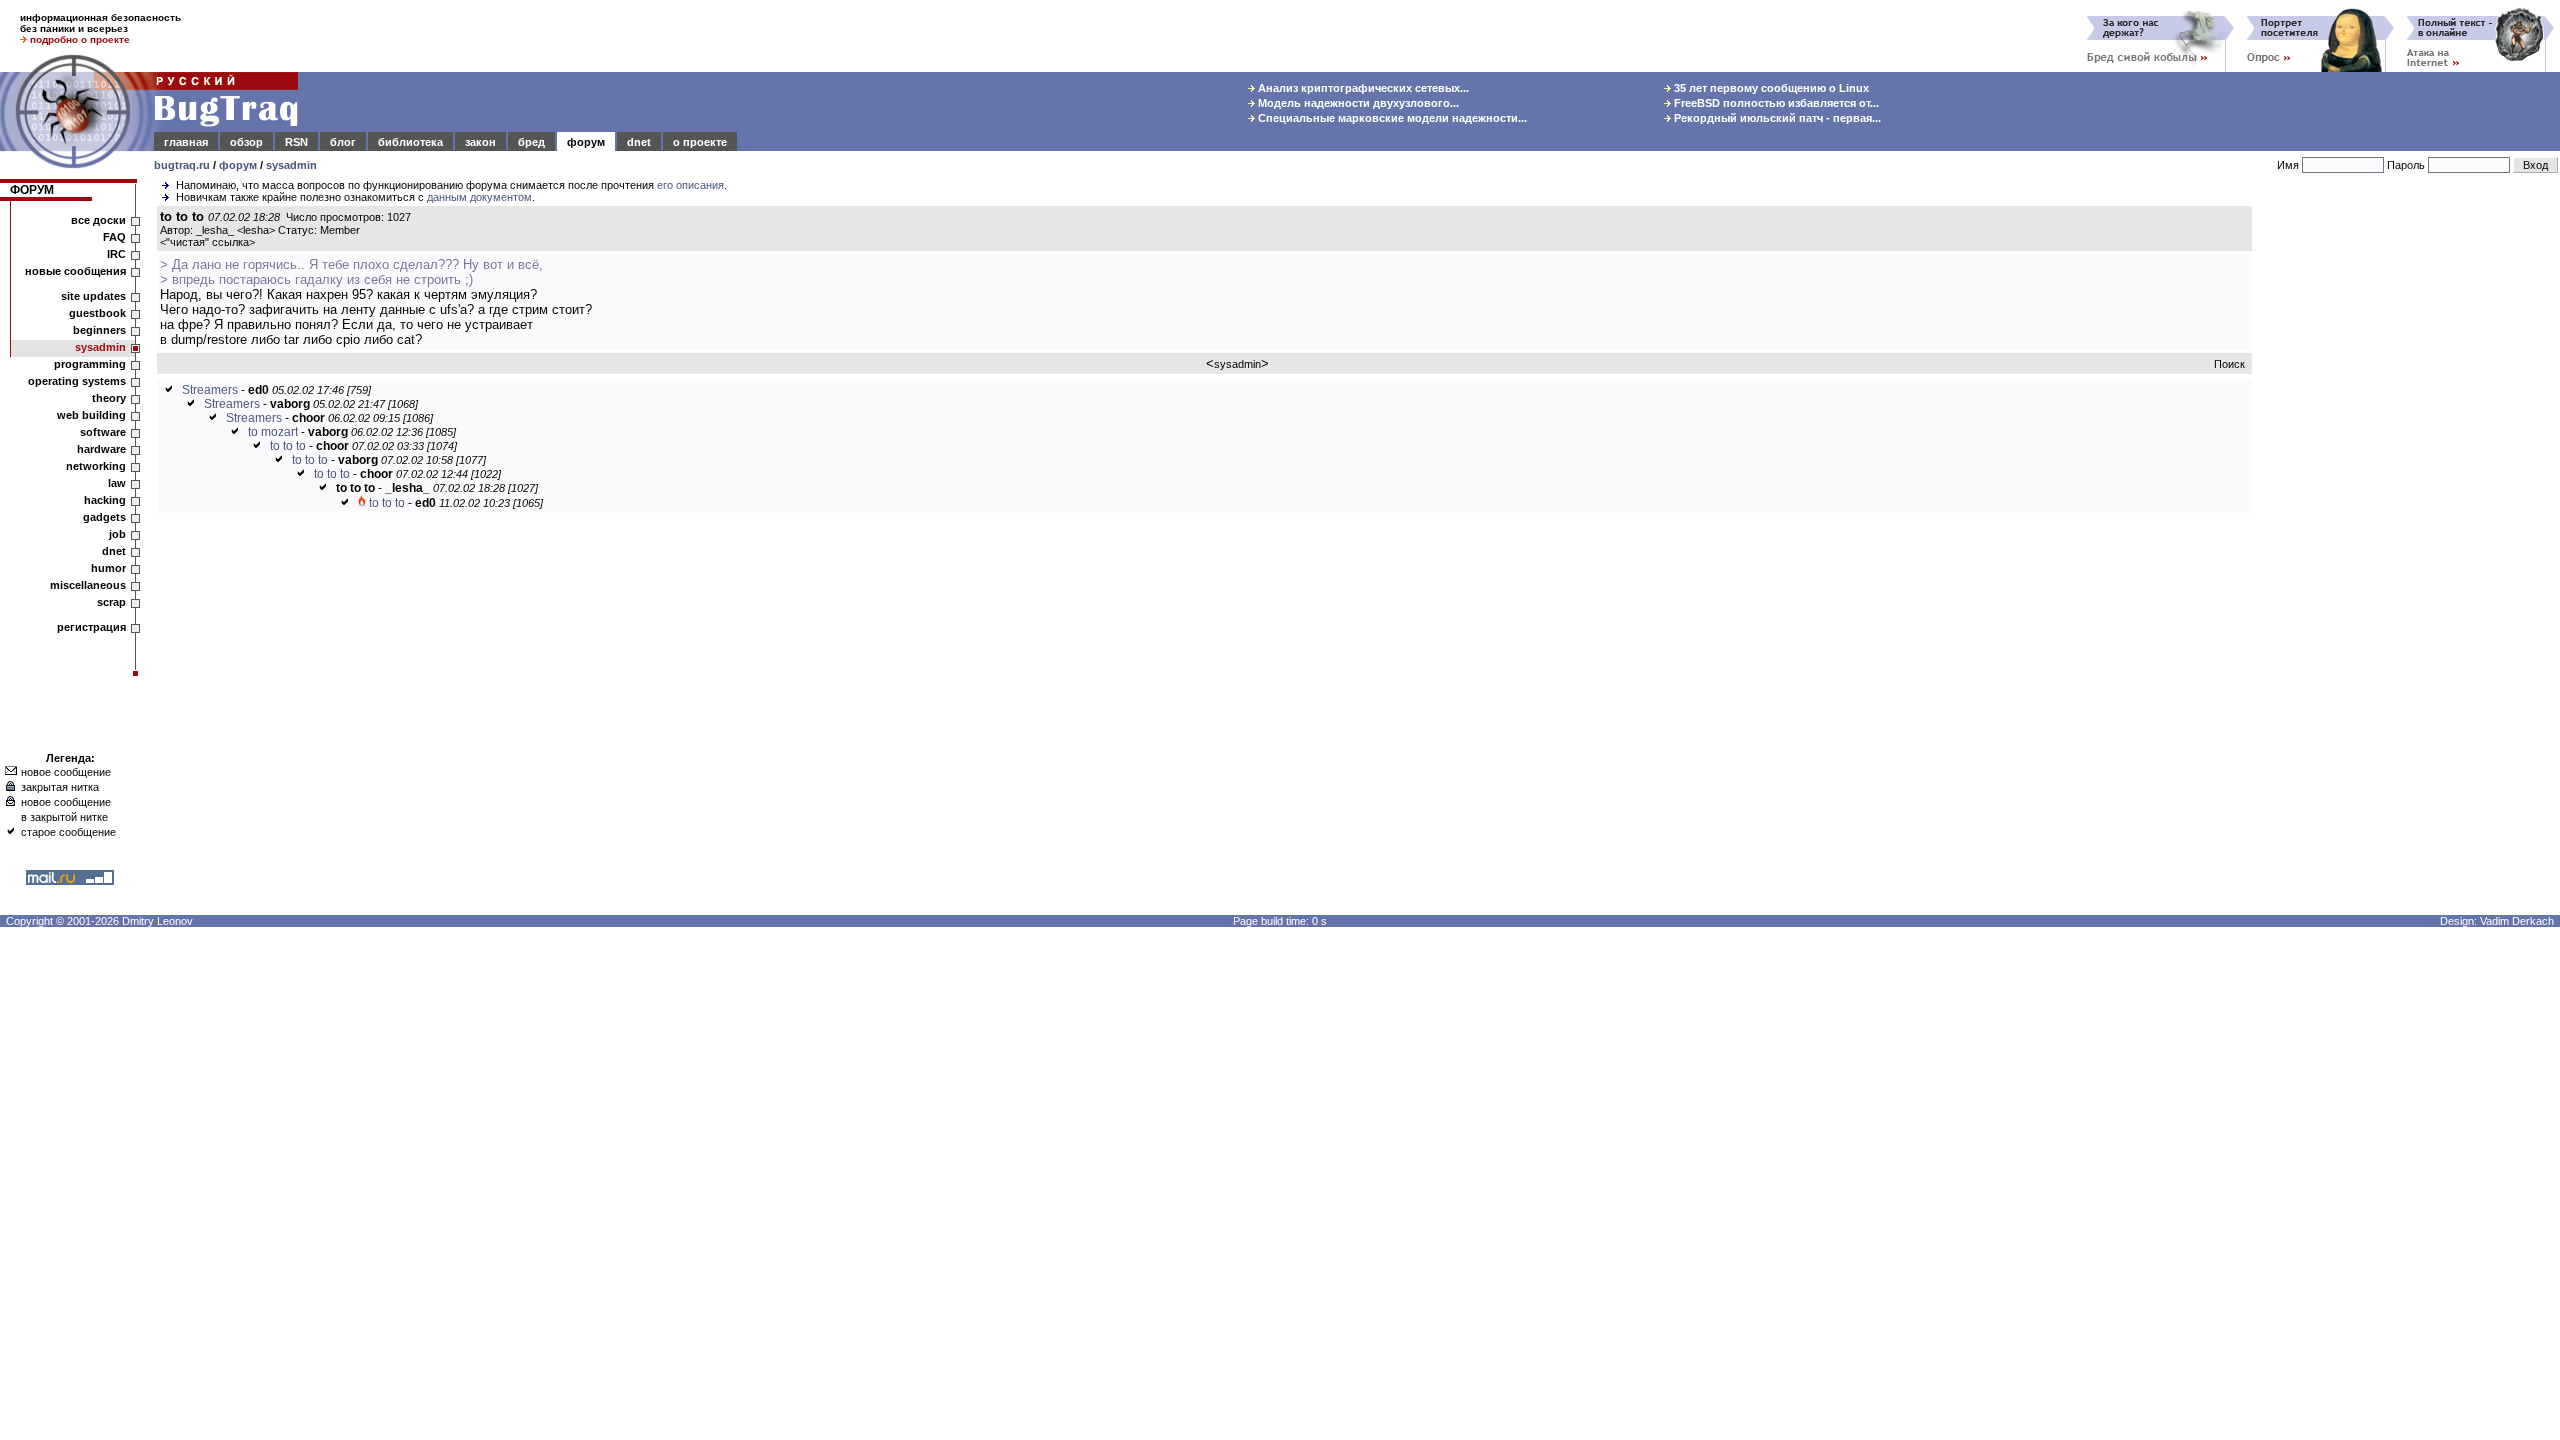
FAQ (114, 237)
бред (531, 142)
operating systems (77, 381)
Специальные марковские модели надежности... (1391, 118)
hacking (105, 500)
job (117, 534)
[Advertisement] (2410, 509)
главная (186, 142)
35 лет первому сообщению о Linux (1770, 88)
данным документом (479, 197)
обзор (246, 142)
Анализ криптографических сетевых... (1362, 88)
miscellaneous (88, 585)
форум (586, 142)
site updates (93, 296)
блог (343, 142)
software (103, 432)
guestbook (97, 313)
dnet (639, 142)
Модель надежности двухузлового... (1357, 103)
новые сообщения (75, 271)
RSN (296, 142)
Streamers (210, 390)
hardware (101, 449)
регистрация (91, 627)
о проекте (700, 142)
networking (96, 466)
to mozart (273, 432)
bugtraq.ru (182, 165)
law (117, 483)
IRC (116, 254)
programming (90, 364)
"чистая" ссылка (207, 242)
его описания (690, 185)
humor (108, 568)
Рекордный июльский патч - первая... (1776, 118)
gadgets (104, 517)
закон (480, 142)
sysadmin (291, 165)
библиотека (410, 142)
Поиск (2229, 364)
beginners (99, 330)
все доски (98, 220)
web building (91, 415)
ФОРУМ (32, 190)
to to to (288, 446)
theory (109, 398)
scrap (111, 602)
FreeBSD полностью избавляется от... (1775, 103)
